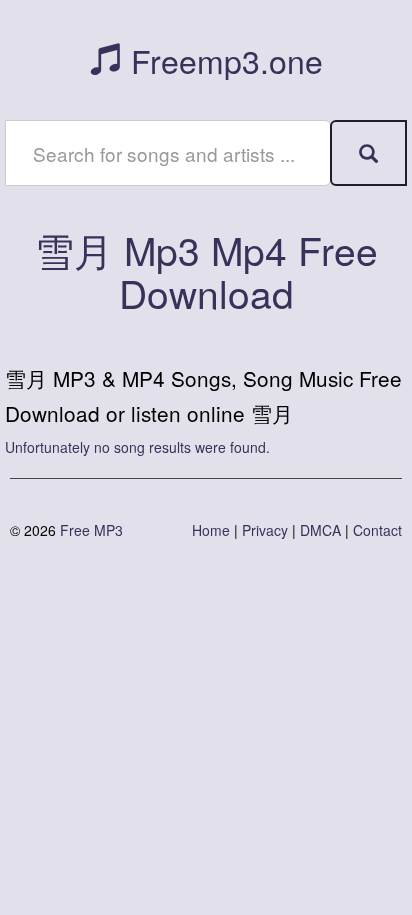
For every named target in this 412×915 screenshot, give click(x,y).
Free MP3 (91, 530)
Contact (377, 530)
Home (211, 530)
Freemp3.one (222, 60)
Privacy (265, 530)
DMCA (320, 530)
